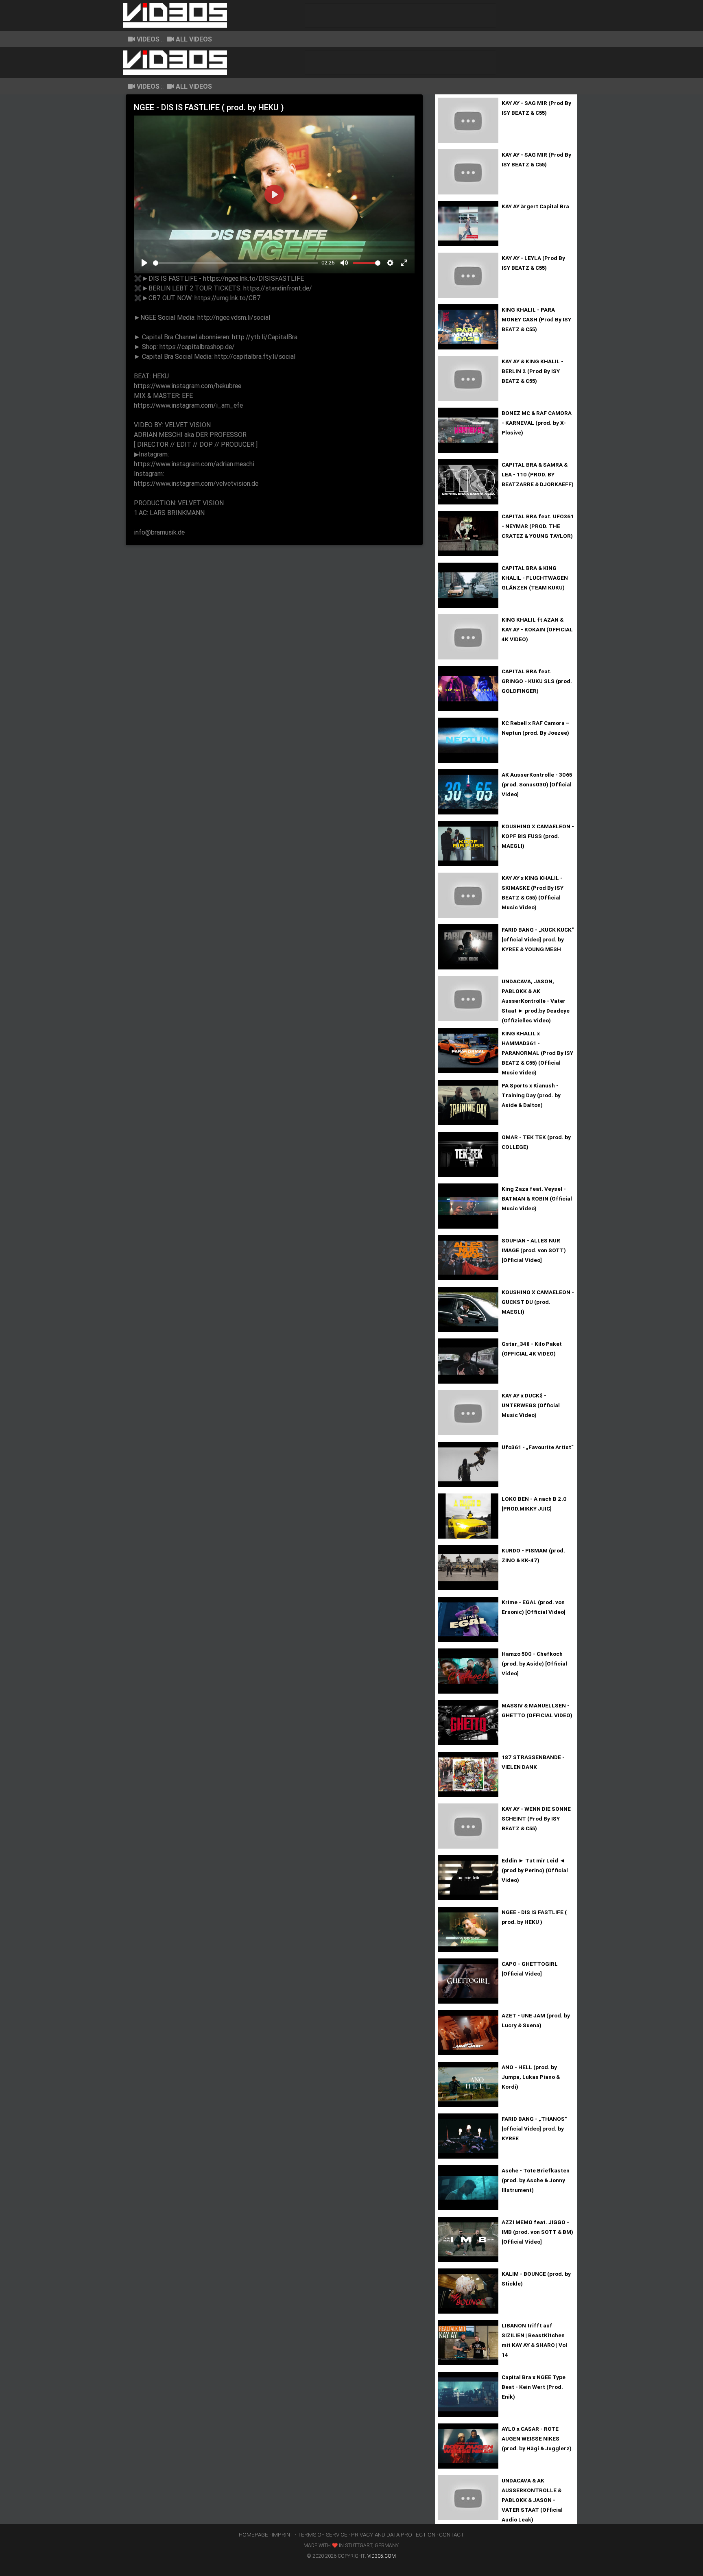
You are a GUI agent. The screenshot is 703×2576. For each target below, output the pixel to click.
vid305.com (382, 2556)
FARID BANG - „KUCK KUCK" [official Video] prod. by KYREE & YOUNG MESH (538, 939)
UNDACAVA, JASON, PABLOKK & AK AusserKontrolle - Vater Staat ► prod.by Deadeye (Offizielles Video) (536, 1001)
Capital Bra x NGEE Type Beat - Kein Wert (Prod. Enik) (534, 2387)
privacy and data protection (393, 2535)
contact (452, 2535)
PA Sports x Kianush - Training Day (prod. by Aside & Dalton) (531, 1095)
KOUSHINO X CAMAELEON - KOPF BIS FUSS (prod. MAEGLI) (538, 836)
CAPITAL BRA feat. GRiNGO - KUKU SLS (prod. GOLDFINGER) (537, 681)
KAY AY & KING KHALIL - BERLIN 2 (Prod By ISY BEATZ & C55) (533, 371)
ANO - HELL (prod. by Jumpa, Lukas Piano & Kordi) (531, 2077)
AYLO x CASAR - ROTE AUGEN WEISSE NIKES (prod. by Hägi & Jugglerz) (537, 2438)
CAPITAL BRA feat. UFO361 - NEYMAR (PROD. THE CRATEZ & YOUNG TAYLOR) (538, 526)
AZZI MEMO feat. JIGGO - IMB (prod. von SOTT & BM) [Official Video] (537, 2232)
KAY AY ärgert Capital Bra (535, 206)
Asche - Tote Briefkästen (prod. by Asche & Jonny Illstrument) (536, 2180)
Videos (148, 39)
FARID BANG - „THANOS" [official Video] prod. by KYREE (534, 2128)
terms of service (322, 2535)
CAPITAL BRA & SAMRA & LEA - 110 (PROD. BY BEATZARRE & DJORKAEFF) (538, 474)
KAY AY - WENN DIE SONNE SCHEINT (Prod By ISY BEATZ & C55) (536, 1818)
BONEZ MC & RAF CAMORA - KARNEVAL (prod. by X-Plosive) (537, 423)
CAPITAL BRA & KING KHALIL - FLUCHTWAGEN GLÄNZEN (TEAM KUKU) (535, 578)
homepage (253, 2535)
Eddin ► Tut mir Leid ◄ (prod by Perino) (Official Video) (535, 1870)
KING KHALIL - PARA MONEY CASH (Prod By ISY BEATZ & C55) (536, 319)
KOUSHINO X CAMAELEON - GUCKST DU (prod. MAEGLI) (538, 1302)
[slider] (236, 263)
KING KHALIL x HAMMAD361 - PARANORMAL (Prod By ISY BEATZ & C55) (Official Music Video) (537, 1053)
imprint (283, 2535)
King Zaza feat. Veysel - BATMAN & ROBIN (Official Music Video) (537, 1198)
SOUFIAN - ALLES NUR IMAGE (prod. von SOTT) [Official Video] (534, 1250)
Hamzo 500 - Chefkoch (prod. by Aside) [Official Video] (534, 1663)
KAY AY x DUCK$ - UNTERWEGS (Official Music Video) (531, 1405)
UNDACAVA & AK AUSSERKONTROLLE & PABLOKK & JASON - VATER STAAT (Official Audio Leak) (532, 2500)
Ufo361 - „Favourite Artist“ (538, 1447)
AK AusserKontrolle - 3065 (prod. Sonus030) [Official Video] (537, 784)
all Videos (194, 39)
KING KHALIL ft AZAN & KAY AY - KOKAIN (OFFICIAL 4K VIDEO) (537, 629)
